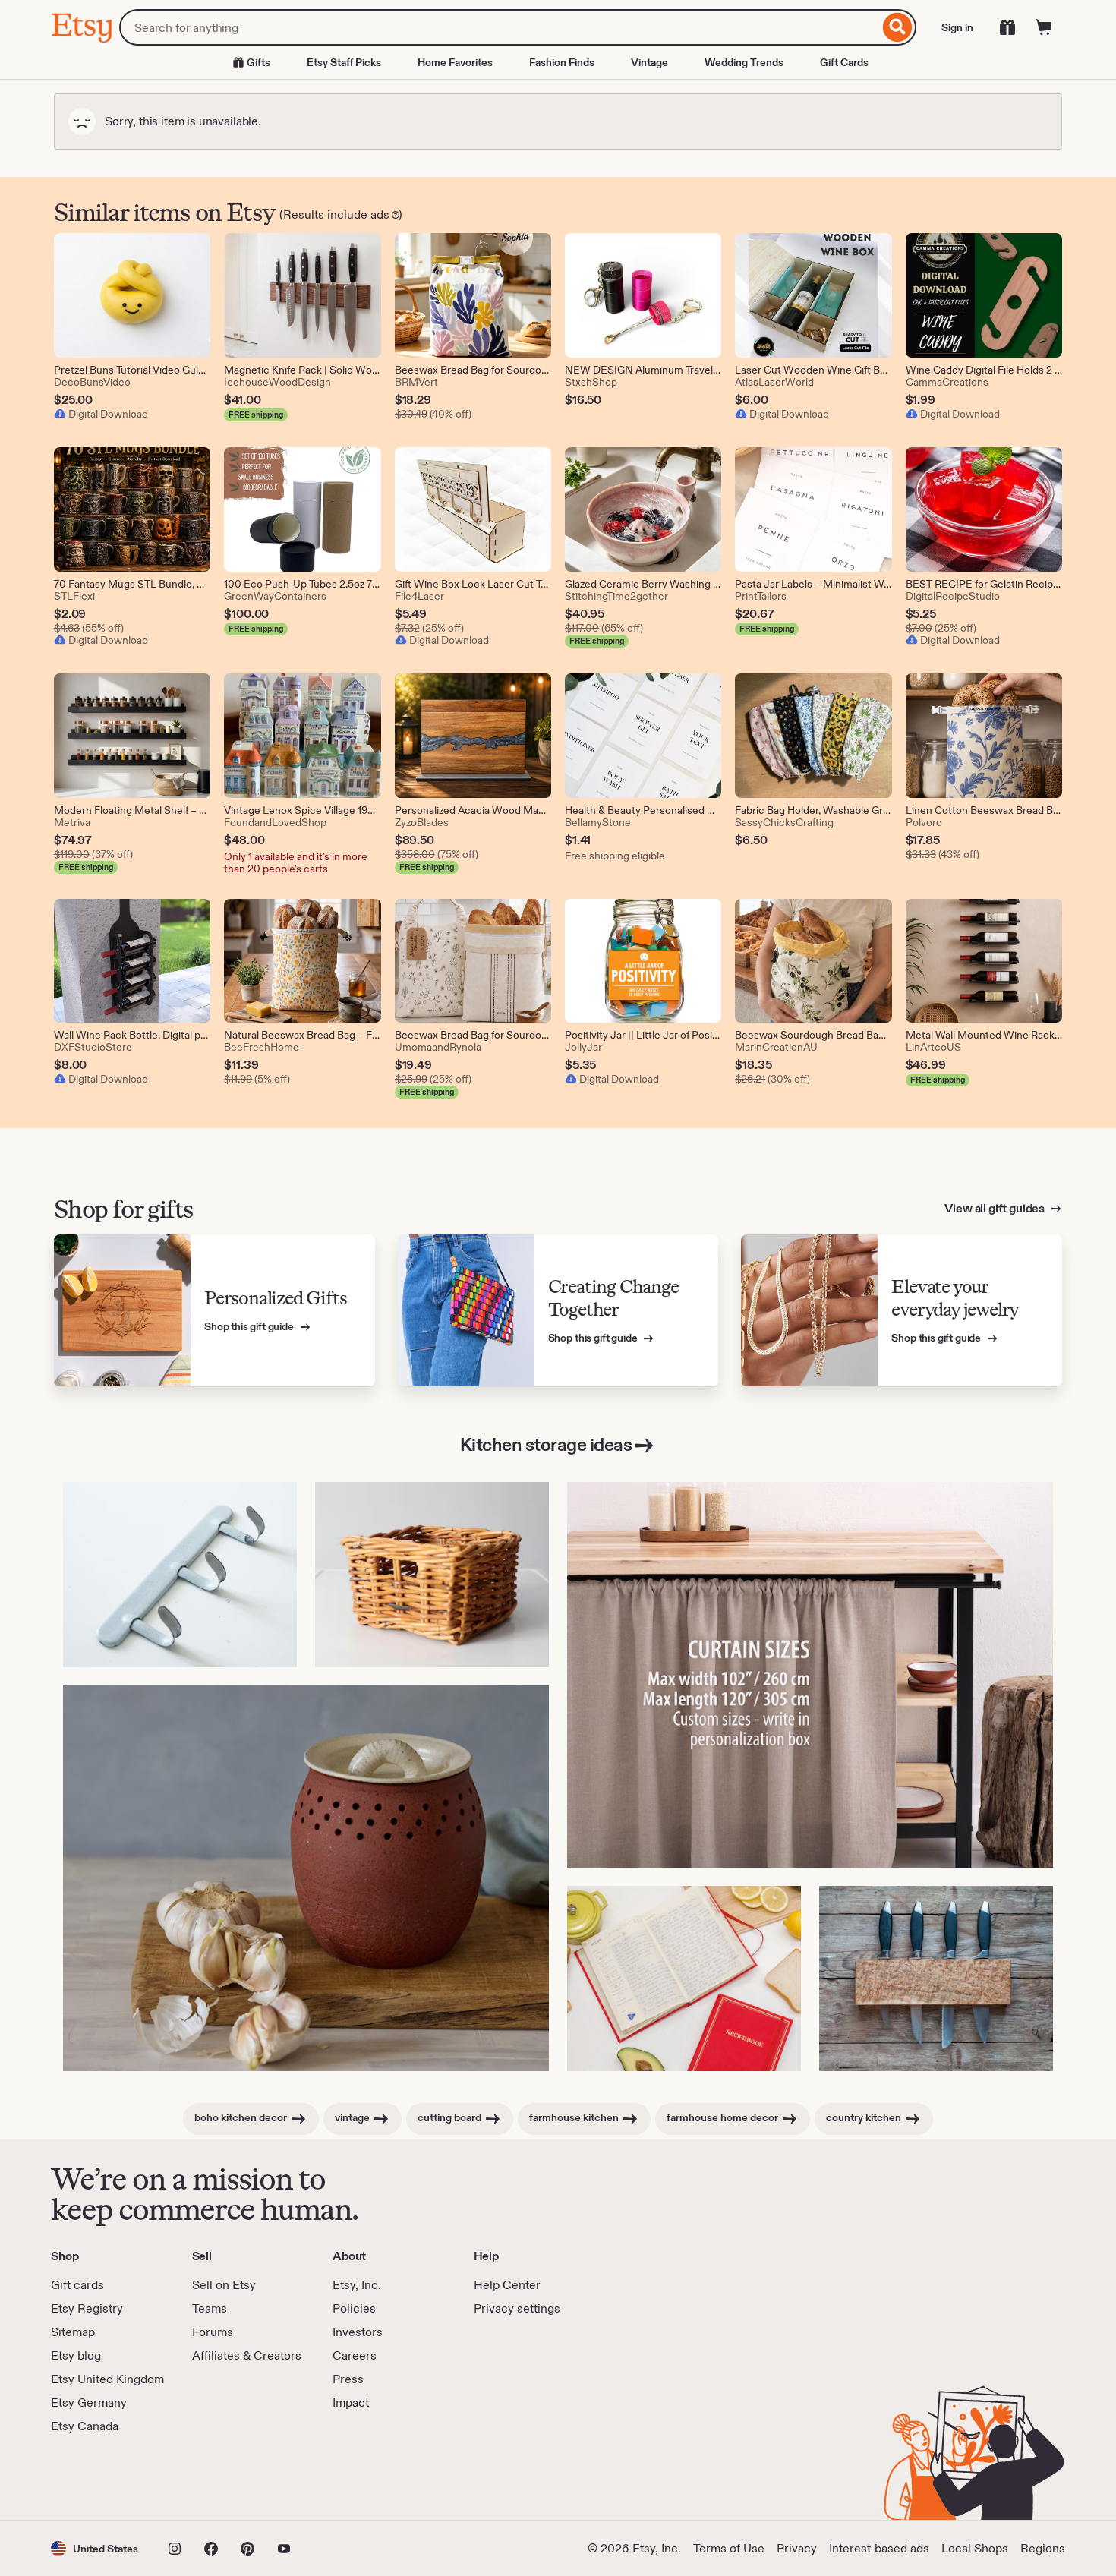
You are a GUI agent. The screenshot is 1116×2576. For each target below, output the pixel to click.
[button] (95, 2548)
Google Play (217, 2477)
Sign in (957, 27)
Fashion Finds (562, 62)
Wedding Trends (744, 62)
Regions (1043, 2548)
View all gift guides (996, 1208)
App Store (102, 2477)
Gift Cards (844, 62)
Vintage (649, 62)
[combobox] (499, 27)
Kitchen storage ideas (546, 1444)
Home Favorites (455, 62)
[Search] (898, 27)
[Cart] (1044, 27)
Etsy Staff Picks (344, 62)
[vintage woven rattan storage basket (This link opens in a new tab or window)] (432, 1575)
